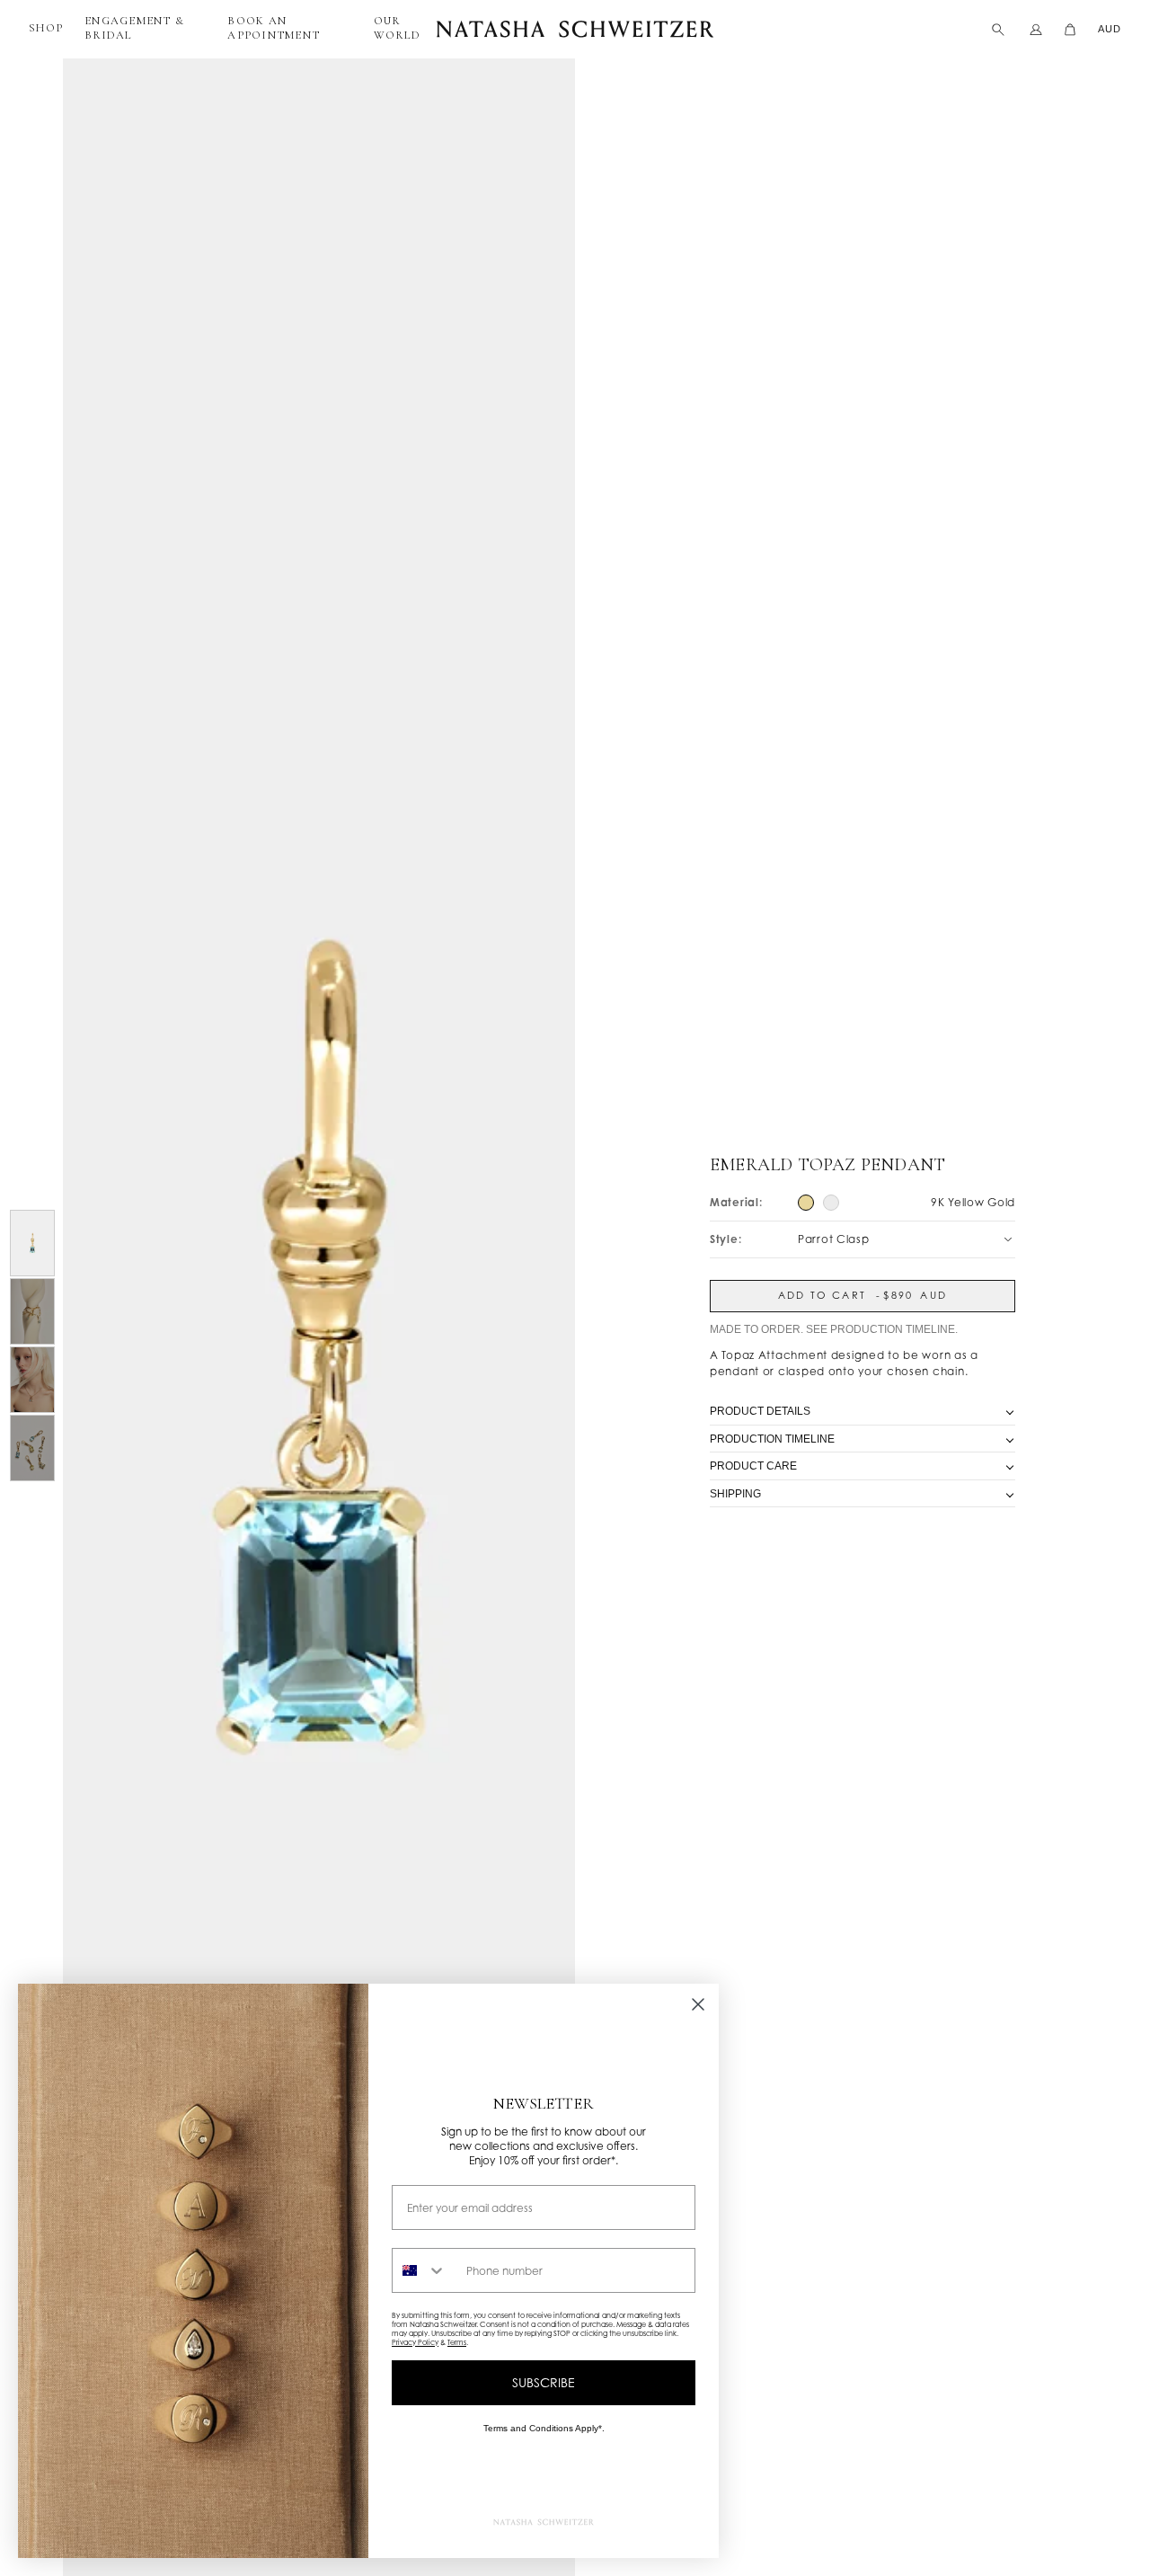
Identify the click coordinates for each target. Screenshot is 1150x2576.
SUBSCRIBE (544, 2382)
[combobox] (425, 2270)
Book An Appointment (274, 28)
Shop (46, 28)
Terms (457, 2342)
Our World (397, 28)
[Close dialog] (698, 2004)
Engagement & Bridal (134, 28)
